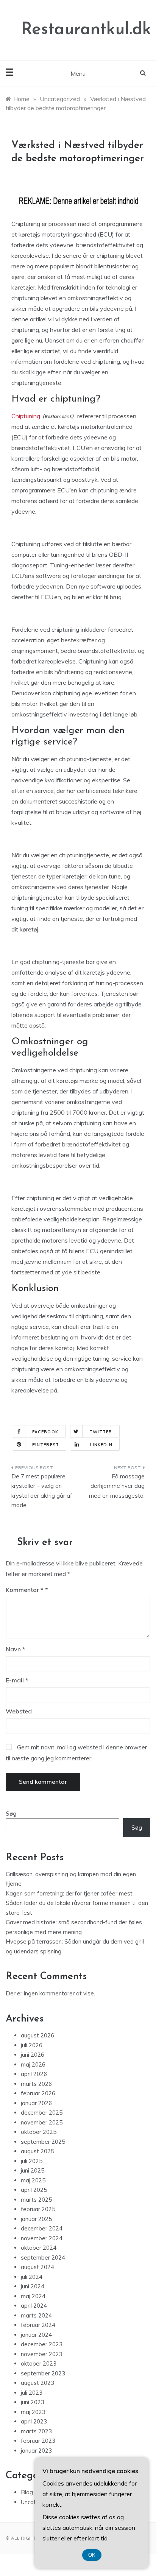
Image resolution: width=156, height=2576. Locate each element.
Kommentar (25, 1590)
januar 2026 (36, 2103)
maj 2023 (33, 2412)
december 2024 (42, 2228)
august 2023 (37, 2383)
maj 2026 (33, 2064)
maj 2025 (33, 2180)
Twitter (101, 1432)
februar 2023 (38, 2441)
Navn (16, 1649)
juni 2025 (33, 2170)
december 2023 (42, 2344)
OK (92, 2555)
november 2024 (42, 2238)
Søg (11, 1814)
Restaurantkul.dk (86, 30)
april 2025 (34, 2190)
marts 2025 (36, 2200)
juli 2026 (32, 2045)
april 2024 (34, 2306)
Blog (27, 2492)
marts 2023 (36, 2431)
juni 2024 (33, 2286)
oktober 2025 (39, 2132)
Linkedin (101, 1445)
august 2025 (37, 2151)
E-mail (17, 1680)
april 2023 (34, 2421)
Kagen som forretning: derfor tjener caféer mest (69, 1893)
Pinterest (46, 1445)
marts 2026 (36, 2084)
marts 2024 (36, 2315)
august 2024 (37, 2267)
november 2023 (42, 2354)
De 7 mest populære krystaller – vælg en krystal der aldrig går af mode (42, 1491)
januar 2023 (36, 2451)
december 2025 (42, 2113)
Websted (19, 1711)
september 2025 (43, 2142)
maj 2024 (33, 2296)
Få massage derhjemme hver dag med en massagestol (117, 1486)
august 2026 (37, 2035)
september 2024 (43, 2258)
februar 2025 (38, 2209)
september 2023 (43, 2373)
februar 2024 (38, 2325)
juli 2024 (32, 2277)
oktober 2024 (39, 2248)
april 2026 (34, 2074)
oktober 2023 (39, 2363)
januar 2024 (36, 2335)
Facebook (45, 1432)
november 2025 (42, 2122)
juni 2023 (33, 2402)
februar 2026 (38, 2093)
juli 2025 (32, 2161)
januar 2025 (36, 2219)
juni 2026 (33, 2055)
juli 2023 (32, 2393)
